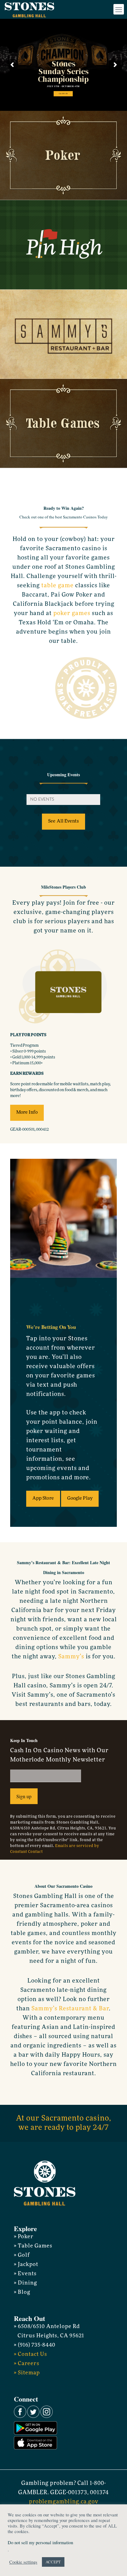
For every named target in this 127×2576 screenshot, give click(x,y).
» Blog (22, 2292)
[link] (63, 155)
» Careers (27, 2364)
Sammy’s (71, 1657)
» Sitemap (27, 2373)
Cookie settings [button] (23, 2562)
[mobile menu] (119, 9)
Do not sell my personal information (40, 2542)
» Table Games (33, 2246)
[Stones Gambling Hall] (29, 9)
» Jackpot (26, 2265)
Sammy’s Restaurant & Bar (70, 2009)
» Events (25, 2274)
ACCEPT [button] (53, 2562)
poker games (72, 614)
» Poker (24, 2237)
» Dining (25, 2283)
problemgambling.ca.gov (64, 2502)
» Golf (22, 2255)
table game (57, 586)
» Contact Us (31, 2354)
